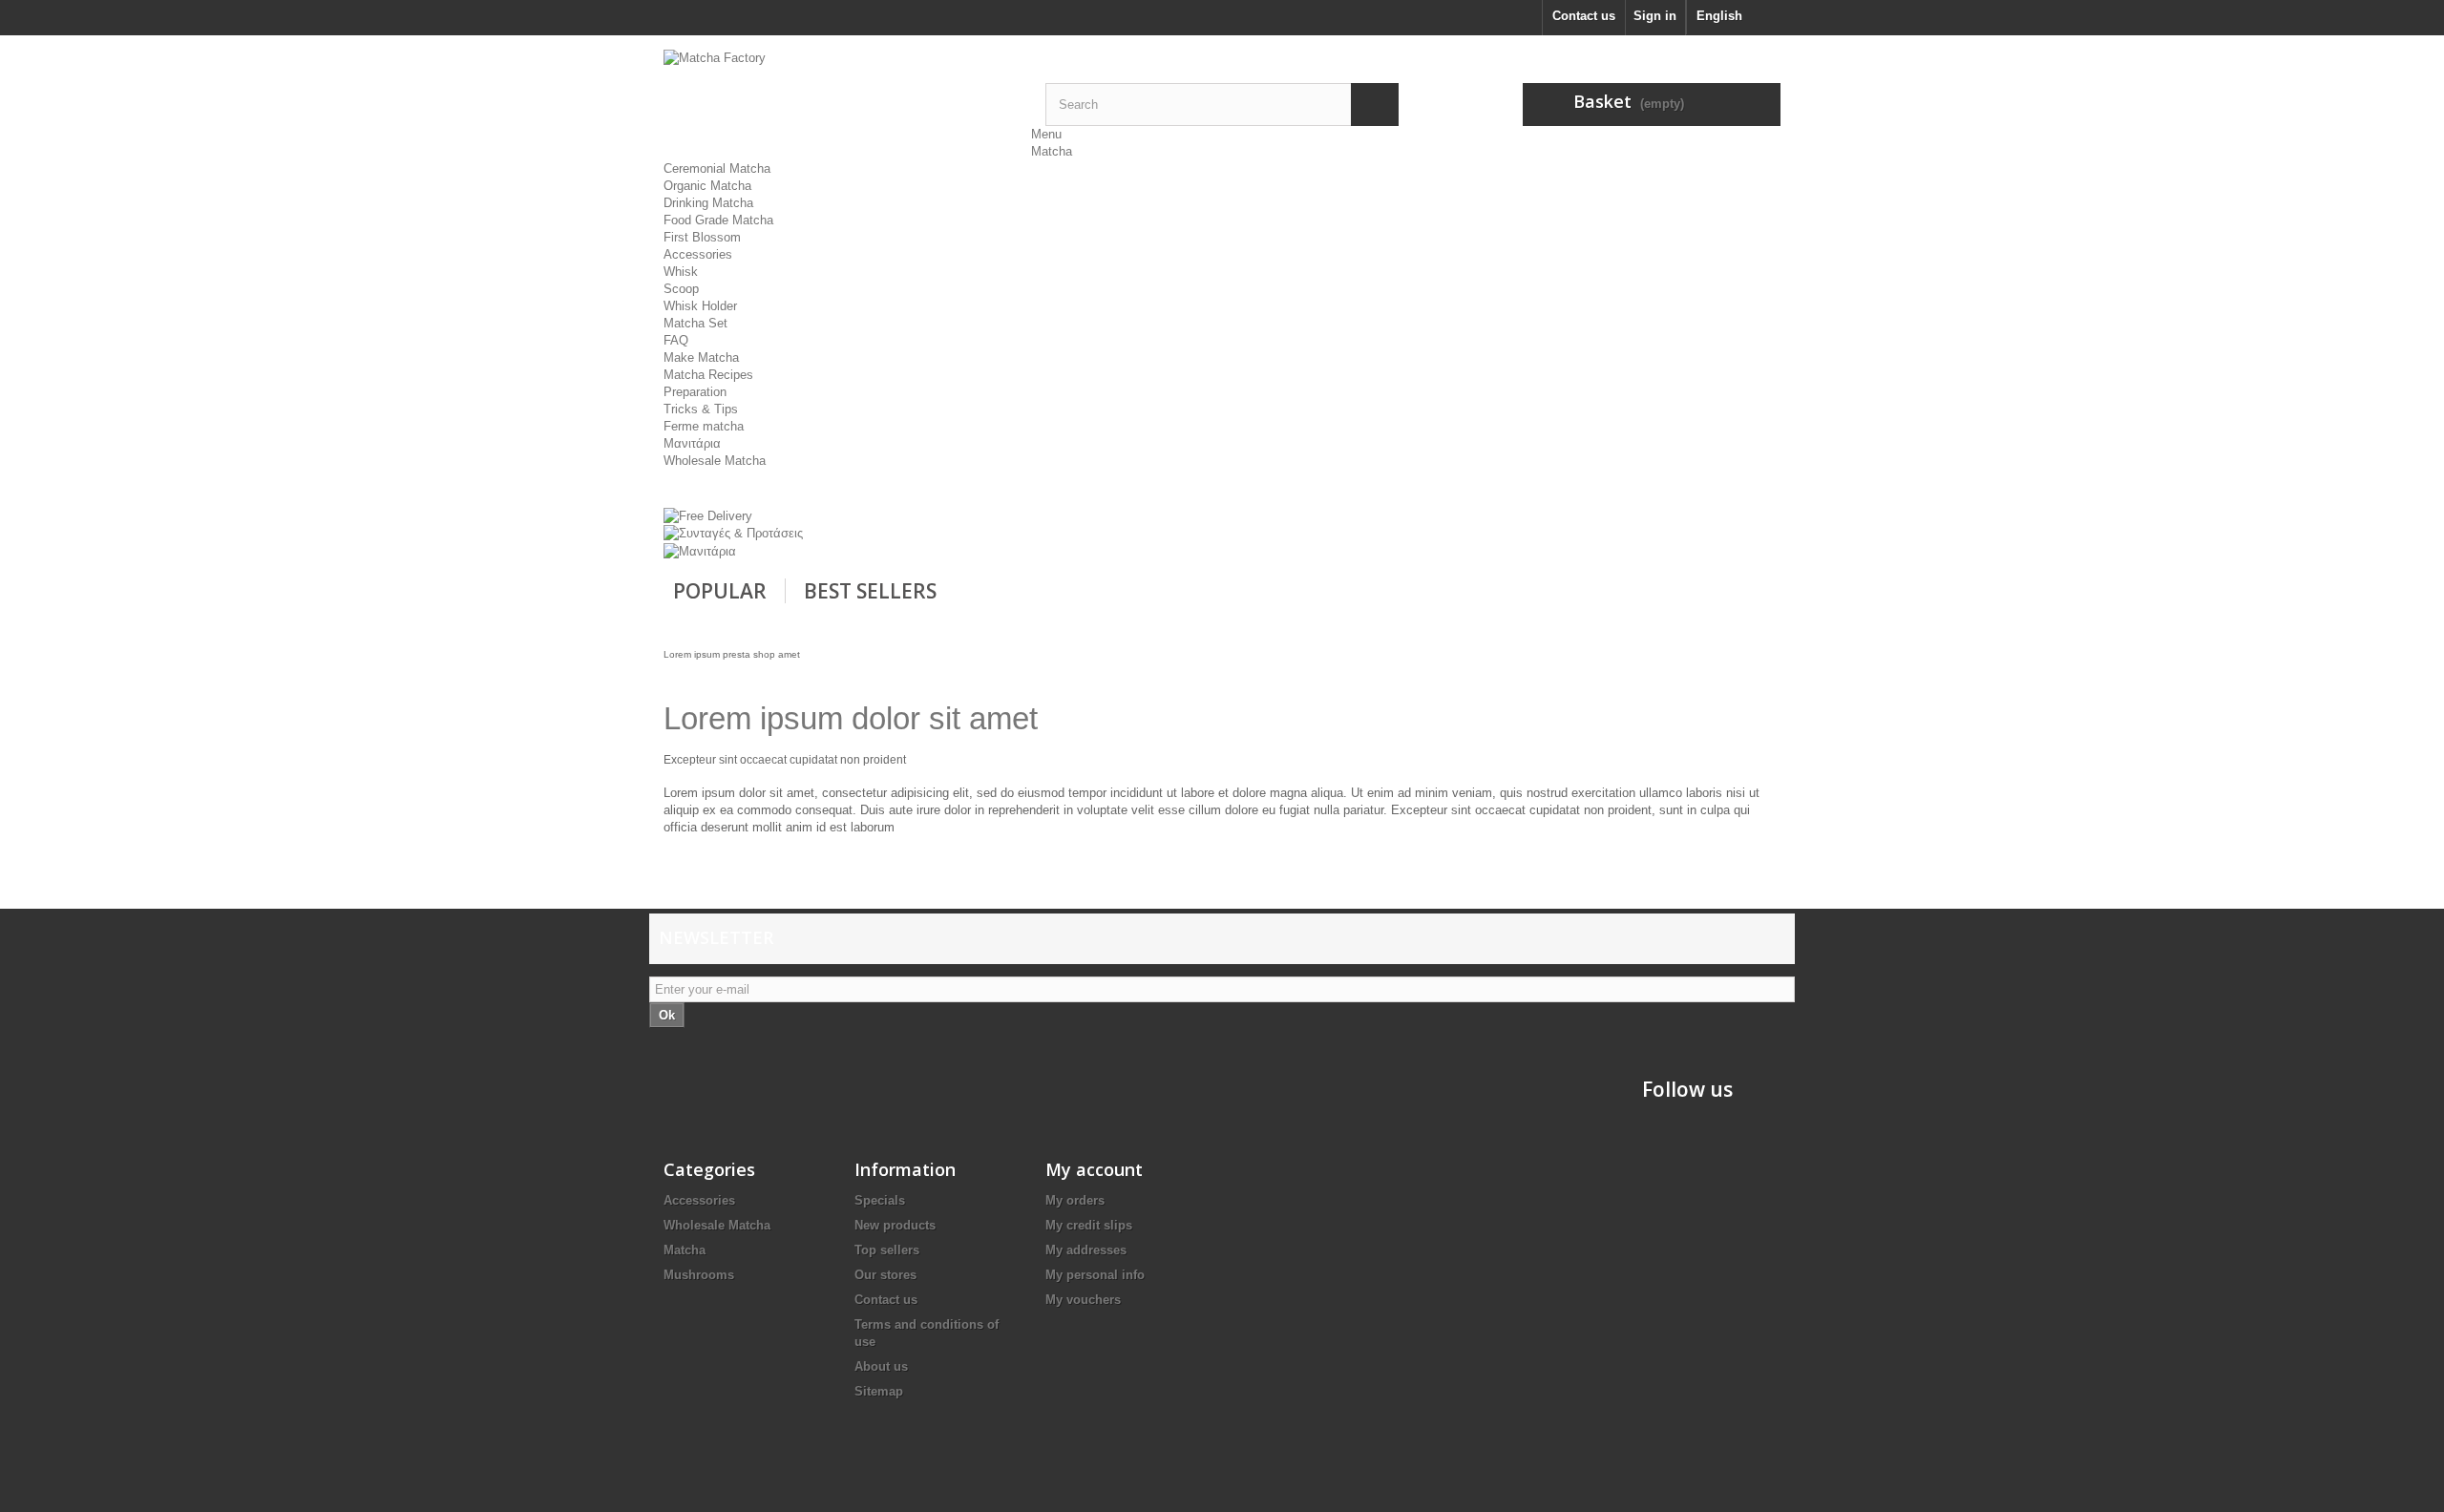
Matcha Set (695, 323)
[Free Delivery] (708, 515)
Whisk (681, 272)
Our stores (885, 1275)
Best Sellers (870, 591)
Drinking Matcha (708, 203)
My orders (1075, 1200)
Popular (720, 591)
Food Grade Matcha (718, 220)
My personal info (1095, 1275)
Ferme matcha (704, 426)
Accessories (698, 254)
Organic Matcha (707, 186)
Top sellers (887, 1250)
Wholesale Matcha (715, 461)
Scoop (681, 289)
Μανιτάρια (692, 443)
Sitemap (879, 1391)
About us (881, 1366)
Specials (880, 1200)
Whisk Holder (700, 306)
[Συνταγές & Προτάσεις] (733, 533)
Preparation (695, 392)
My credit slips (1089, 1225)
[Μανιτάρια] (700, 550)
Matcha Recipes (708, 375)
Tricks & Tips (701, 409)
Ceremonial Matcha (717, 168)
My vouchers (1083, 1300)
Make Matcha (701, 357)
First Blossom (702, 237)
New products (895, 1225)
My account (1094, 1169)
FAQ (676, 340)
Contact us (1584, 16)
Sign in (1655, 16)
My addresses (1086, 1250)
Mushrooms (699, 1275)
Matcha (1052, 151)
